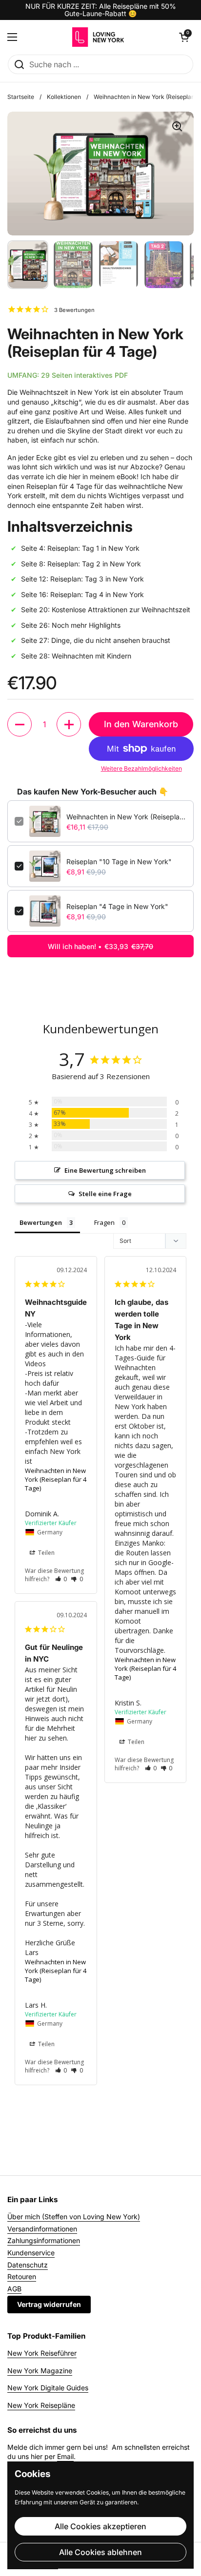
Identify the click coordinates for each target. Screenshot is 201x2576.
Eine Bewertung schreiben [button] (105, 1170)
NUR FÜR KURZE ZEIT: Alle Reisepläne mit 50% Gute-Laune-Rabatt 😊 (101, 10)
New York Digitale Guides (48, 2388)
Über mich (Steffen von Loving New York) (74, 2217)
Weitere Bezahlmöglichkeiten (141, 768)
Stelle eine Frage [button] (105, 1194)
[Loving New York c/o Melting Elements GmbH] (98, 37)
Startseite (21, 97)
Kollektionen (64, 97)
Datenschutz (28, 2265)
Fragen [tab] (104, 1222)
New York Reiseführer (42, 2353)
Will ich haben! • (100, 946)
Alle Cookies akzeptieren (100, 2526)
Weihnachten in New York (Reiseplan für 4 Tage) (126, 817)
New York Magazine (40, 2371)
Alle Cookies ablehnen (100, 2552)
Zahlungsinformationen (44, 2240)
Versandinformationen (42, 2229)
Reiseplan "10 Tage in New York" (119, 862)
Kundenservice (31, 2253)
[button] (20, 724)
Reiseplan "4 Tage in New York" (117, 906)
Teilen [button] (46, 1553)
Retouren (22, 2276)
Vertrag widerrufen (49, 2304)
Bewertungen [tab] (41, 1222)
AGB (14, 2289)
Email (65, 2456)
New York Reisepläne (41, 2405)
